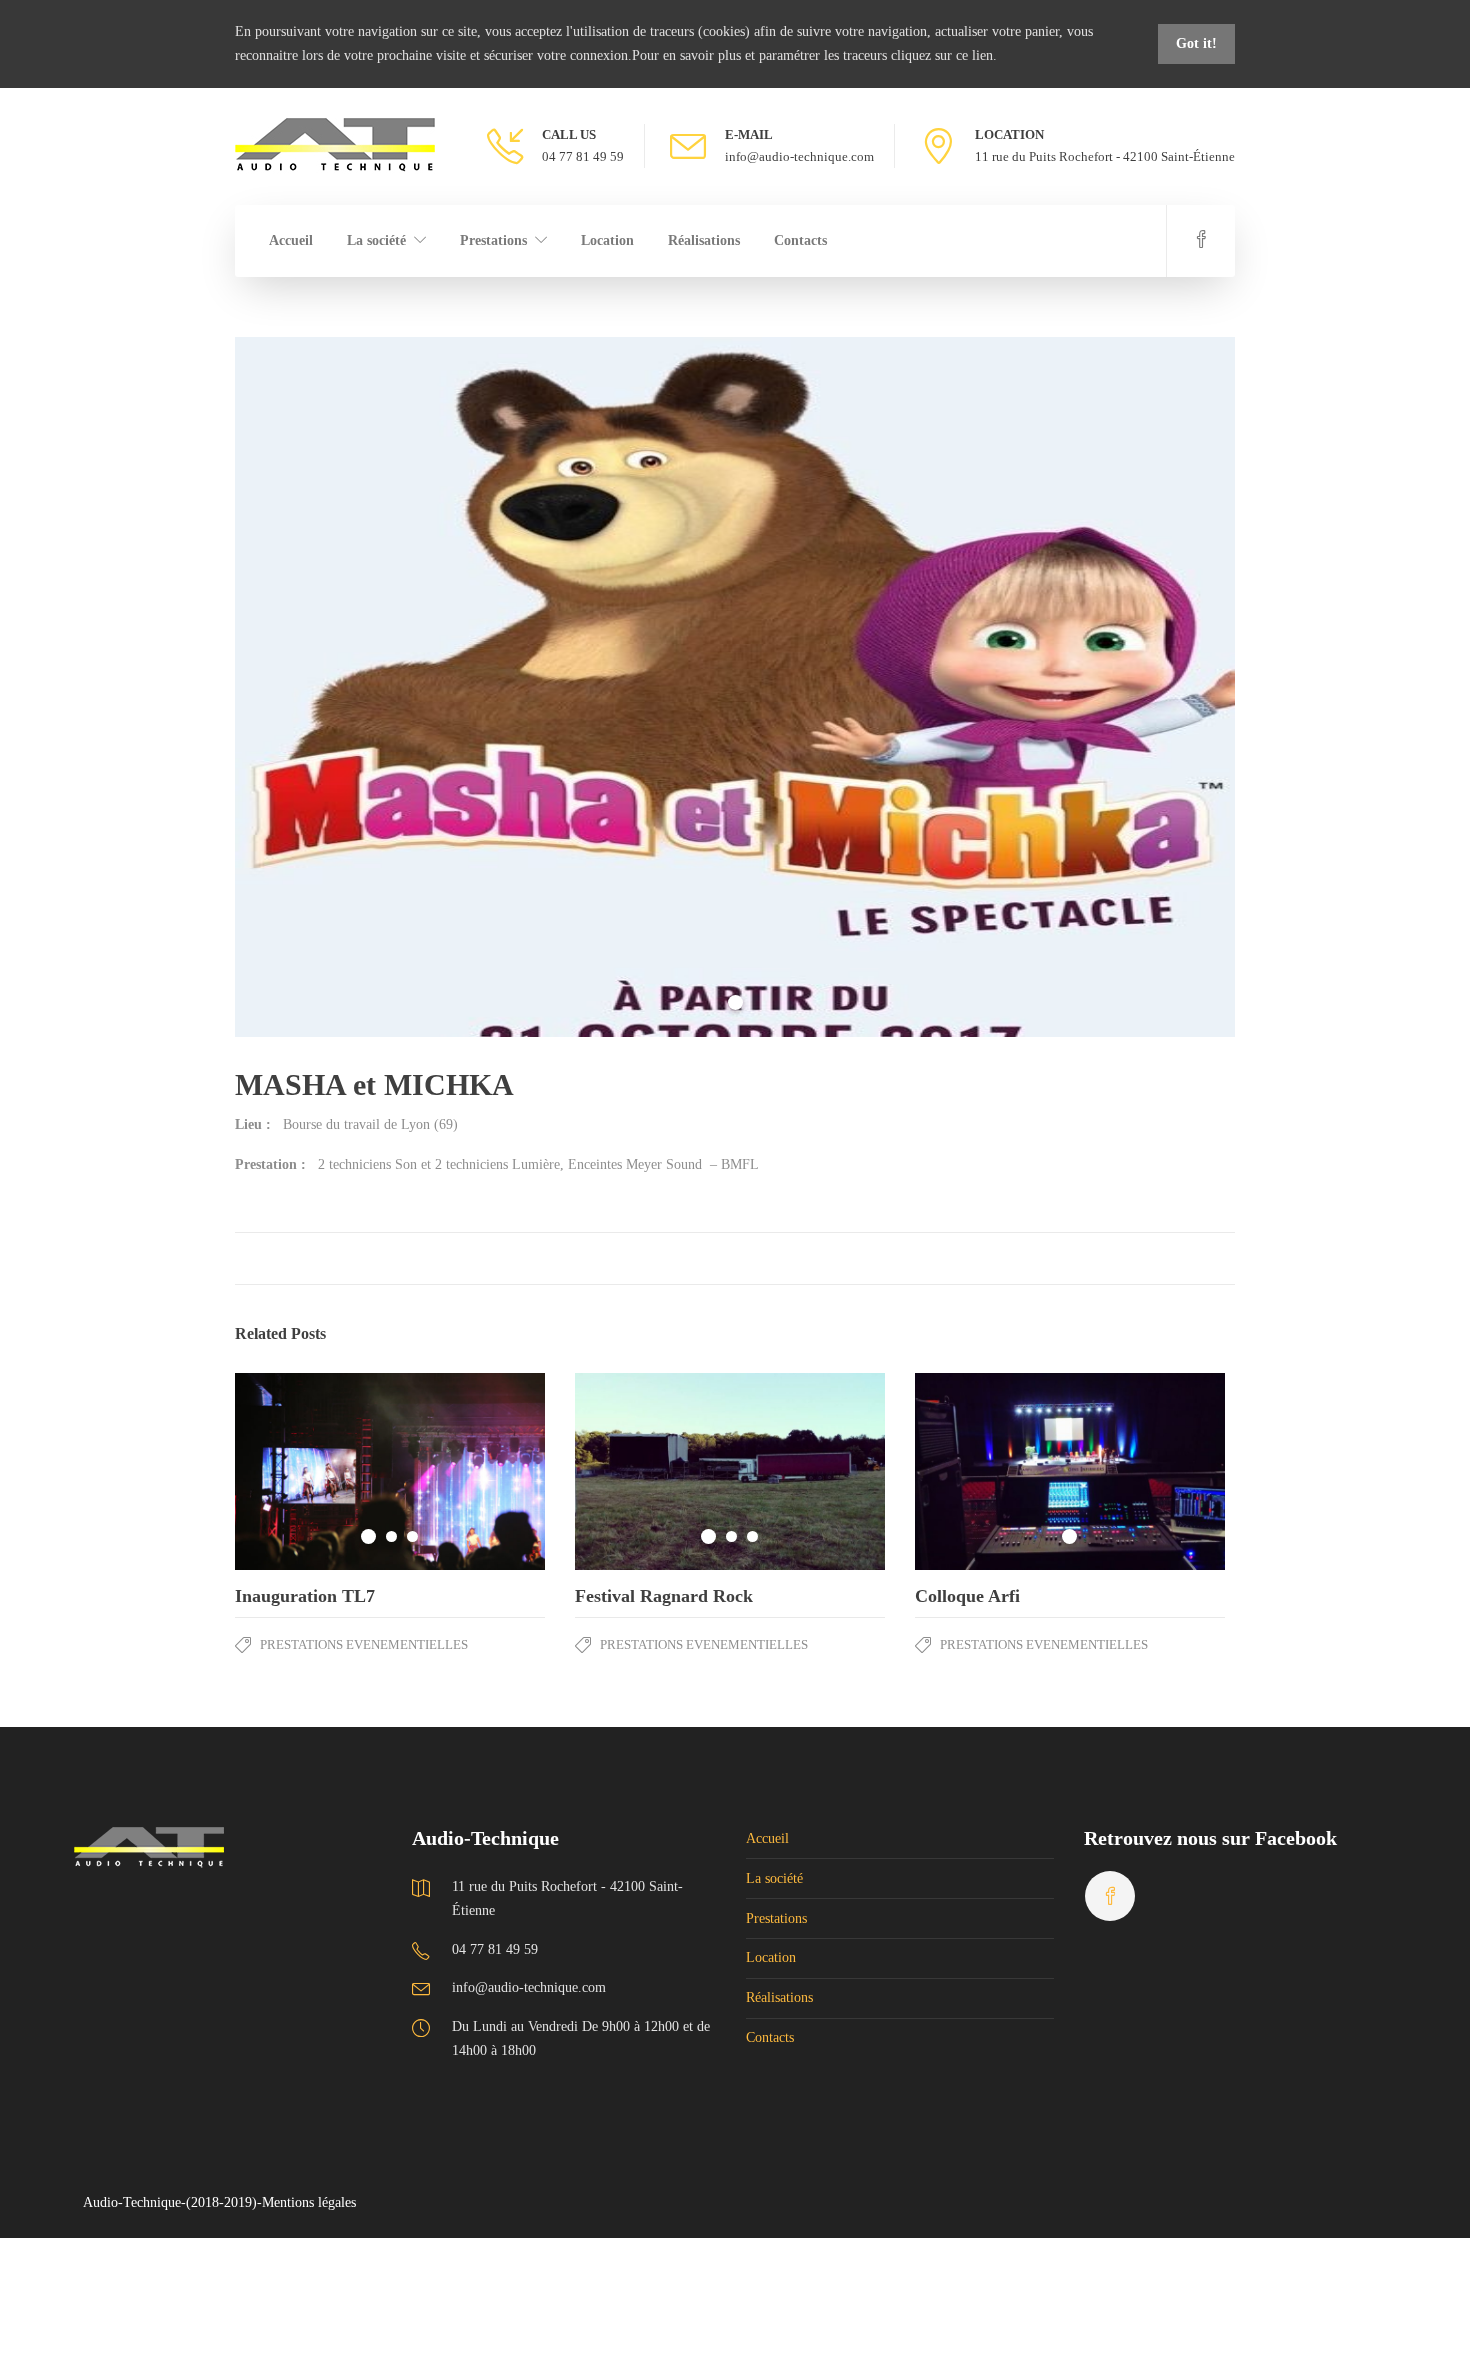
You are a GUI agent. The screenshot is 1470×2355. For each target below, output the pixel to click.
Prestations (493, 240)
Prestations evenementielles (364, 1644)
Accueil (291, 240)
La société (376, 240)
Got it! (1196, 43)
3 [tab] (412, 1536)
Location (607, 240)
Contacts (800, 240)
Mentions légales (309, 2202)
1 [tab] (735, 1002)
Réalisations (704, 240)
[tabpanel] (735, 687)
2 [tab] (391, 1536)
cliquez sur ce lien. (944, 55)
